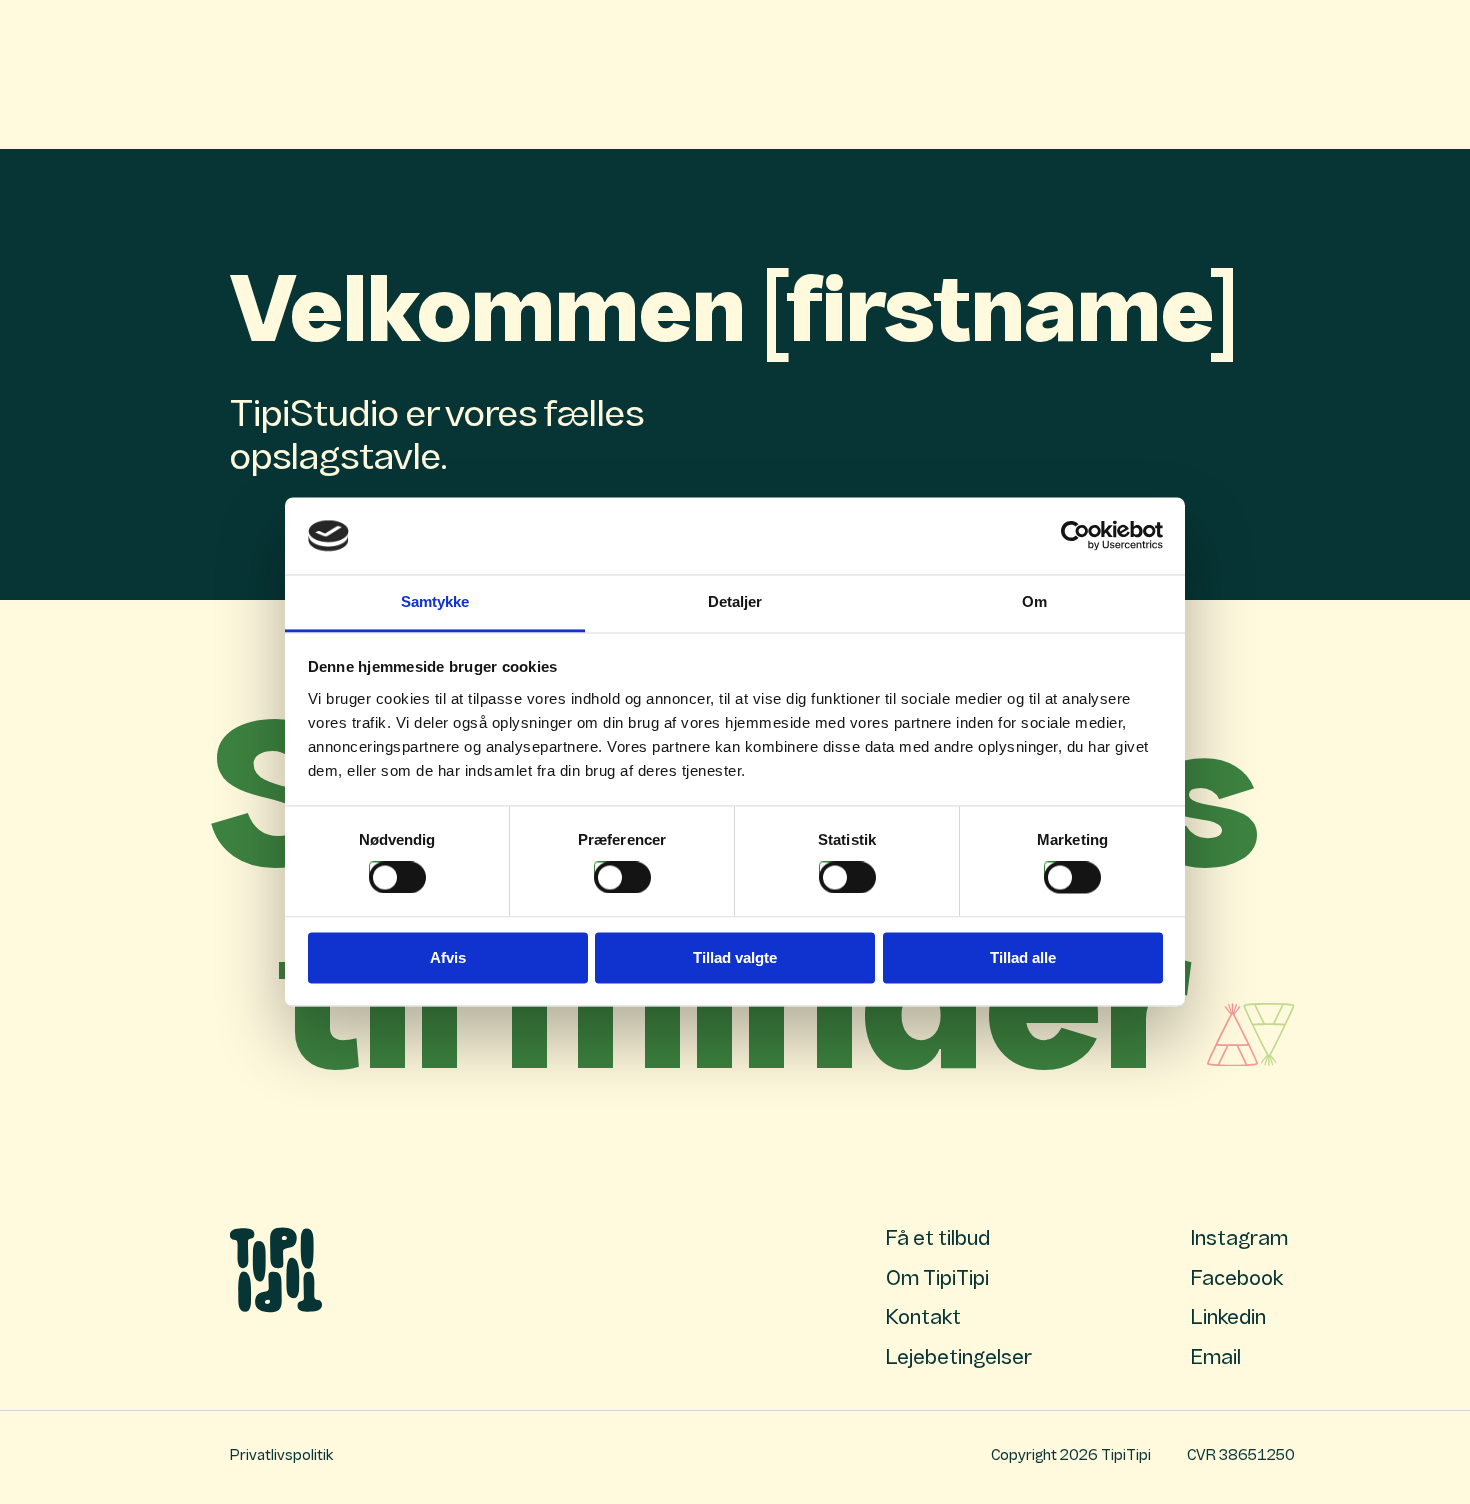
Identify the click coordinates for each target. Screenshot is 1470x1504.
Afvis (448, 957)
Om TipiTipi (937, 1280)
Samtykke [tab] (435, 601)
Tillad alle (1023, 957)
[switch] (622, 878)
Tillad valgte (735, 957)
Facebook (1237, 1280)
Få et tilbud (938, 1240)
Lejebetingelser (959, 1359)
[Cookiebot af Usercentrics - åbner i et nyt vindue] (1075, 536)
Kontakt (923, 1319)
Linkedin (1228, 1319)
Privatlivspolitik (281, 1456)
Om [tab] (1034, 601)
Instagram (1239, 1240)
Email (1216, 1359)
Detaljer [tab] (735, 601)
